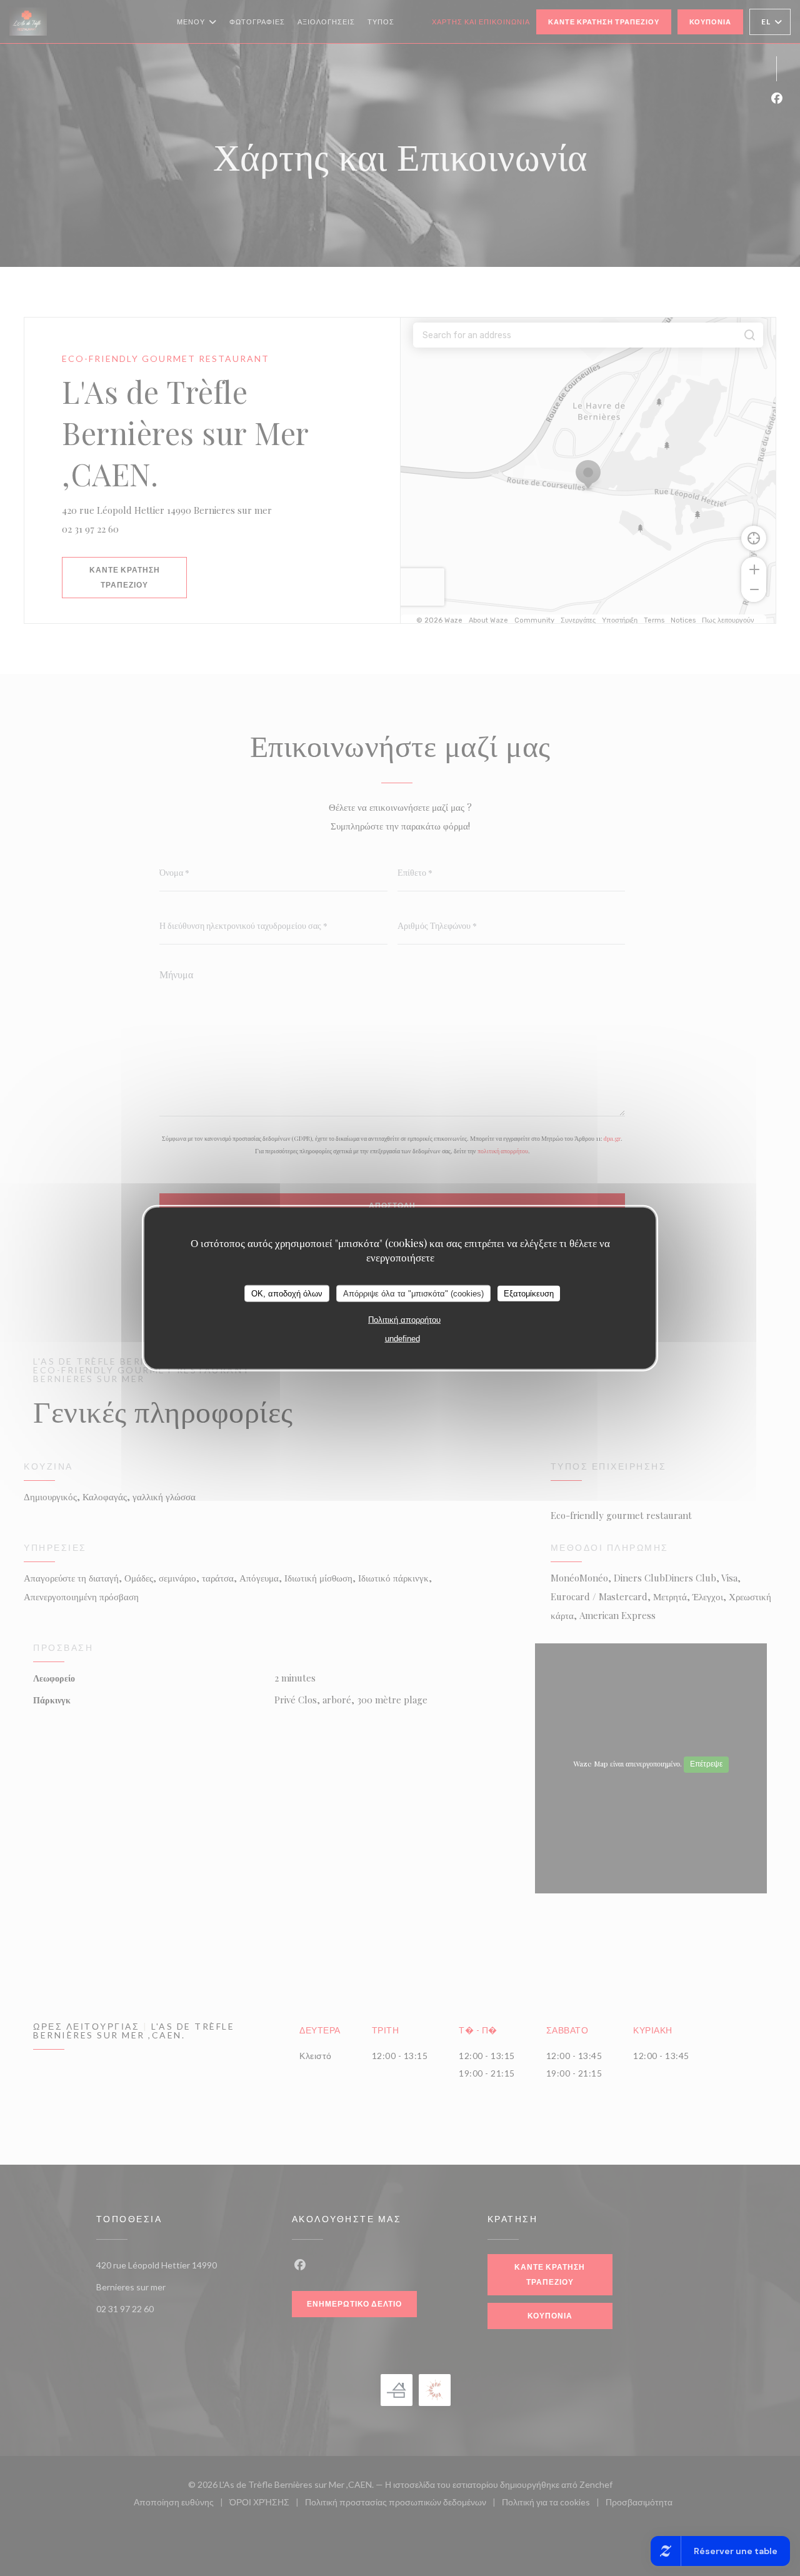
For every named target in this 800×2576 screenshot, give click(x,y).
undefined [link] (402, 1339)
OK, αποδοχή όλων (287, 1293)
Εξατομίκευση (529, 1293)
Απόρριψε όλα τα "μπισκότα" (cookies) (413, 1293)
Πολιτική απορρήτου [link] (404, 1320)
